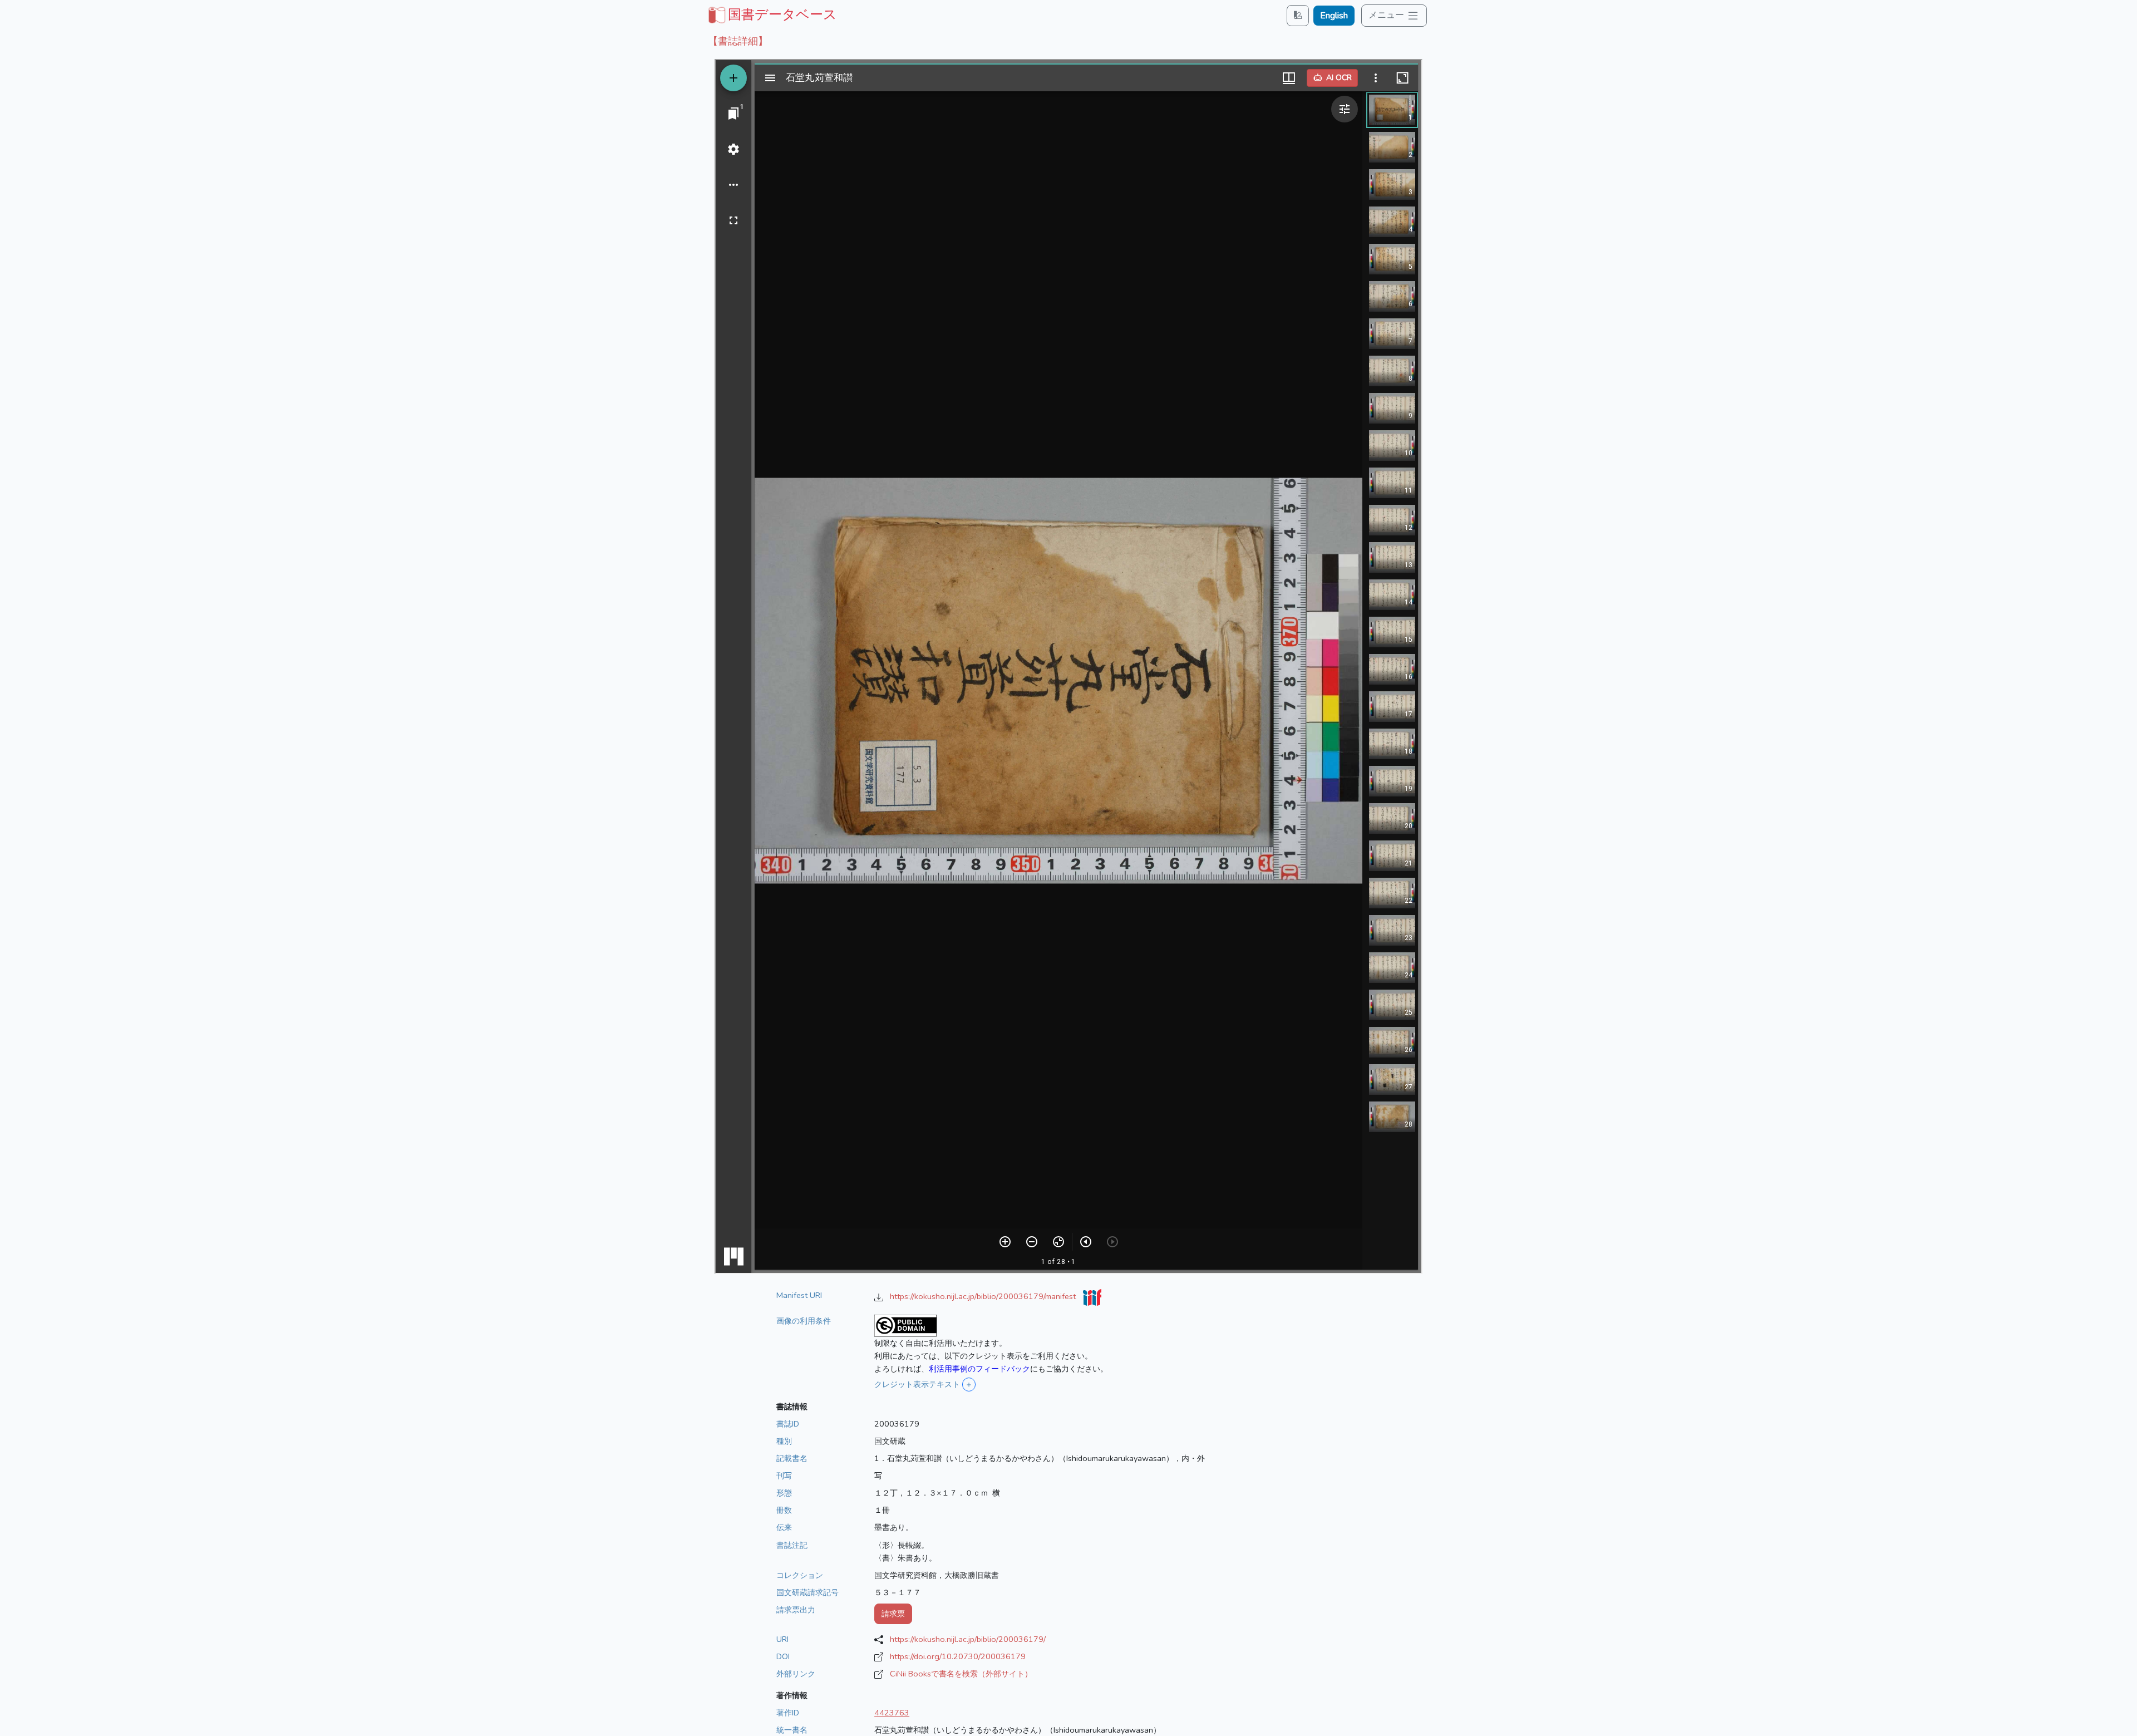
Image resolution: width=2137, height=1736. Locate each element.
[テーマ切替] (1298, 15)
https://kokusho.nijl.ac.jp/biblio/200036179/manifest (984, 1296)
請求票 (893, 1614)
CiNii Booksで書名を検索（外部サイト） (961, 1674)
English (1334, 16)
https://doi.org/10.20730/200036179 (958, 1656)
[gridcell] (771, 14)
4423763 (892, 1713)
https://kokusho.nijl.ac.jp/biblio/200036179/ (968, 1639)
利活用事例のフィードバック (979, 1369)
